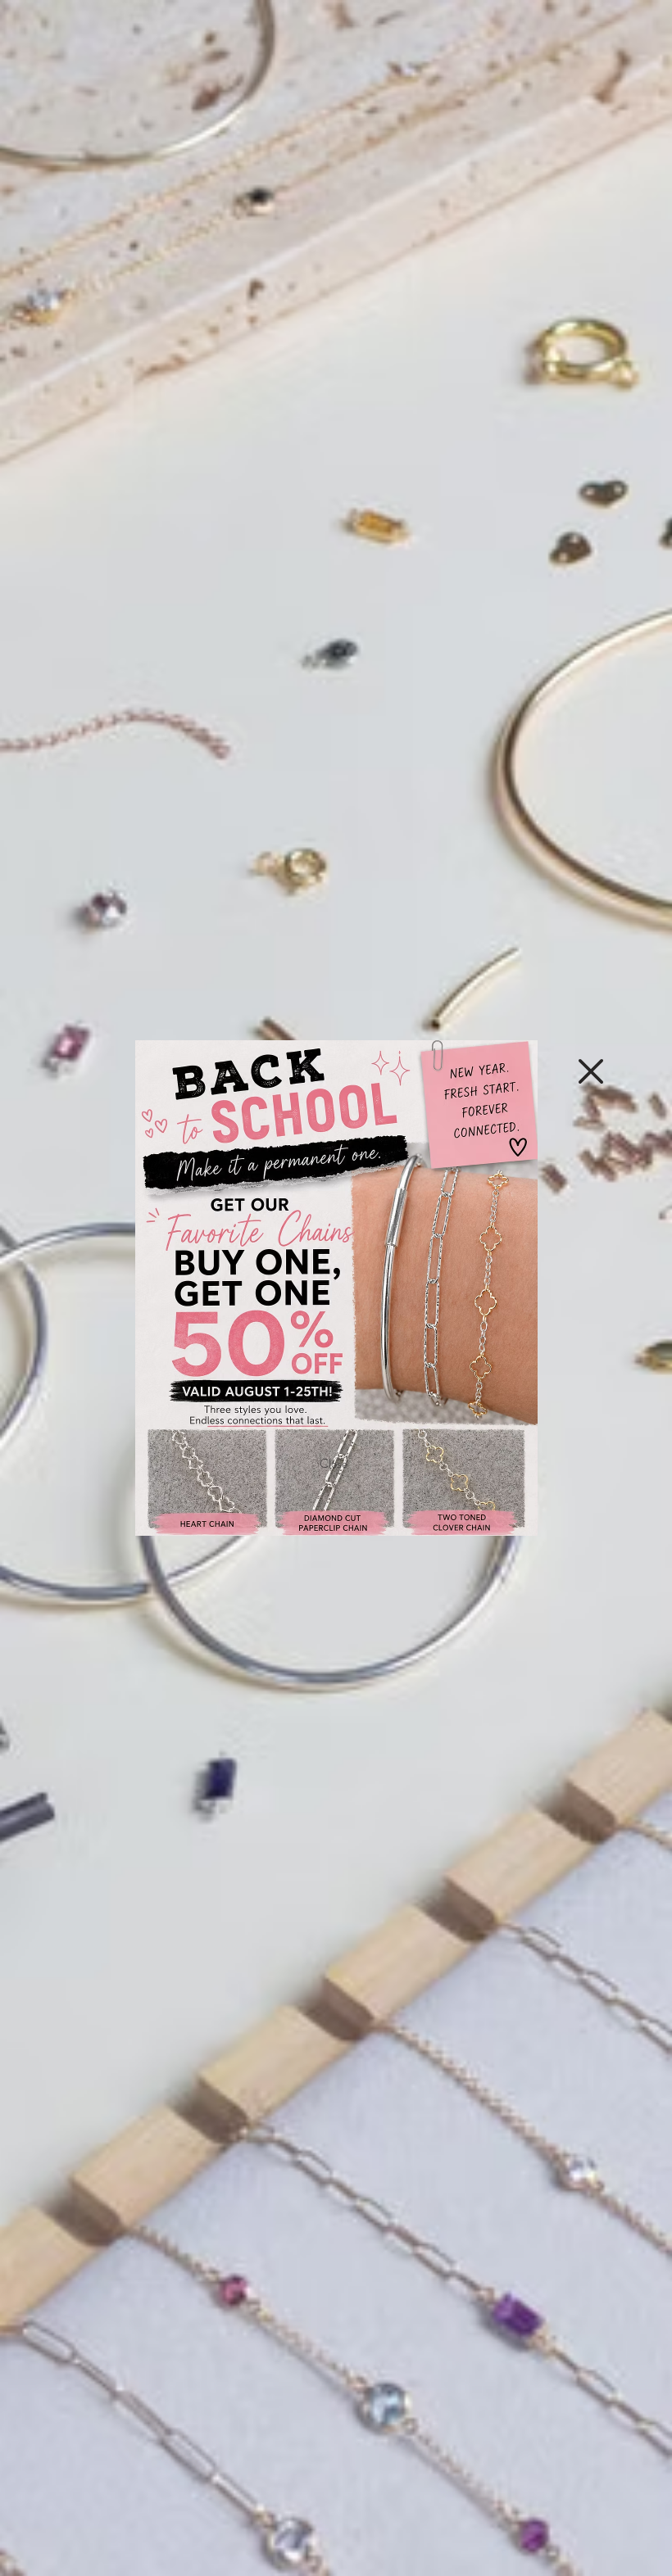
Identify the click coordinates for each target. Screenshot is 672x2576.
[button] (591, 1071)
